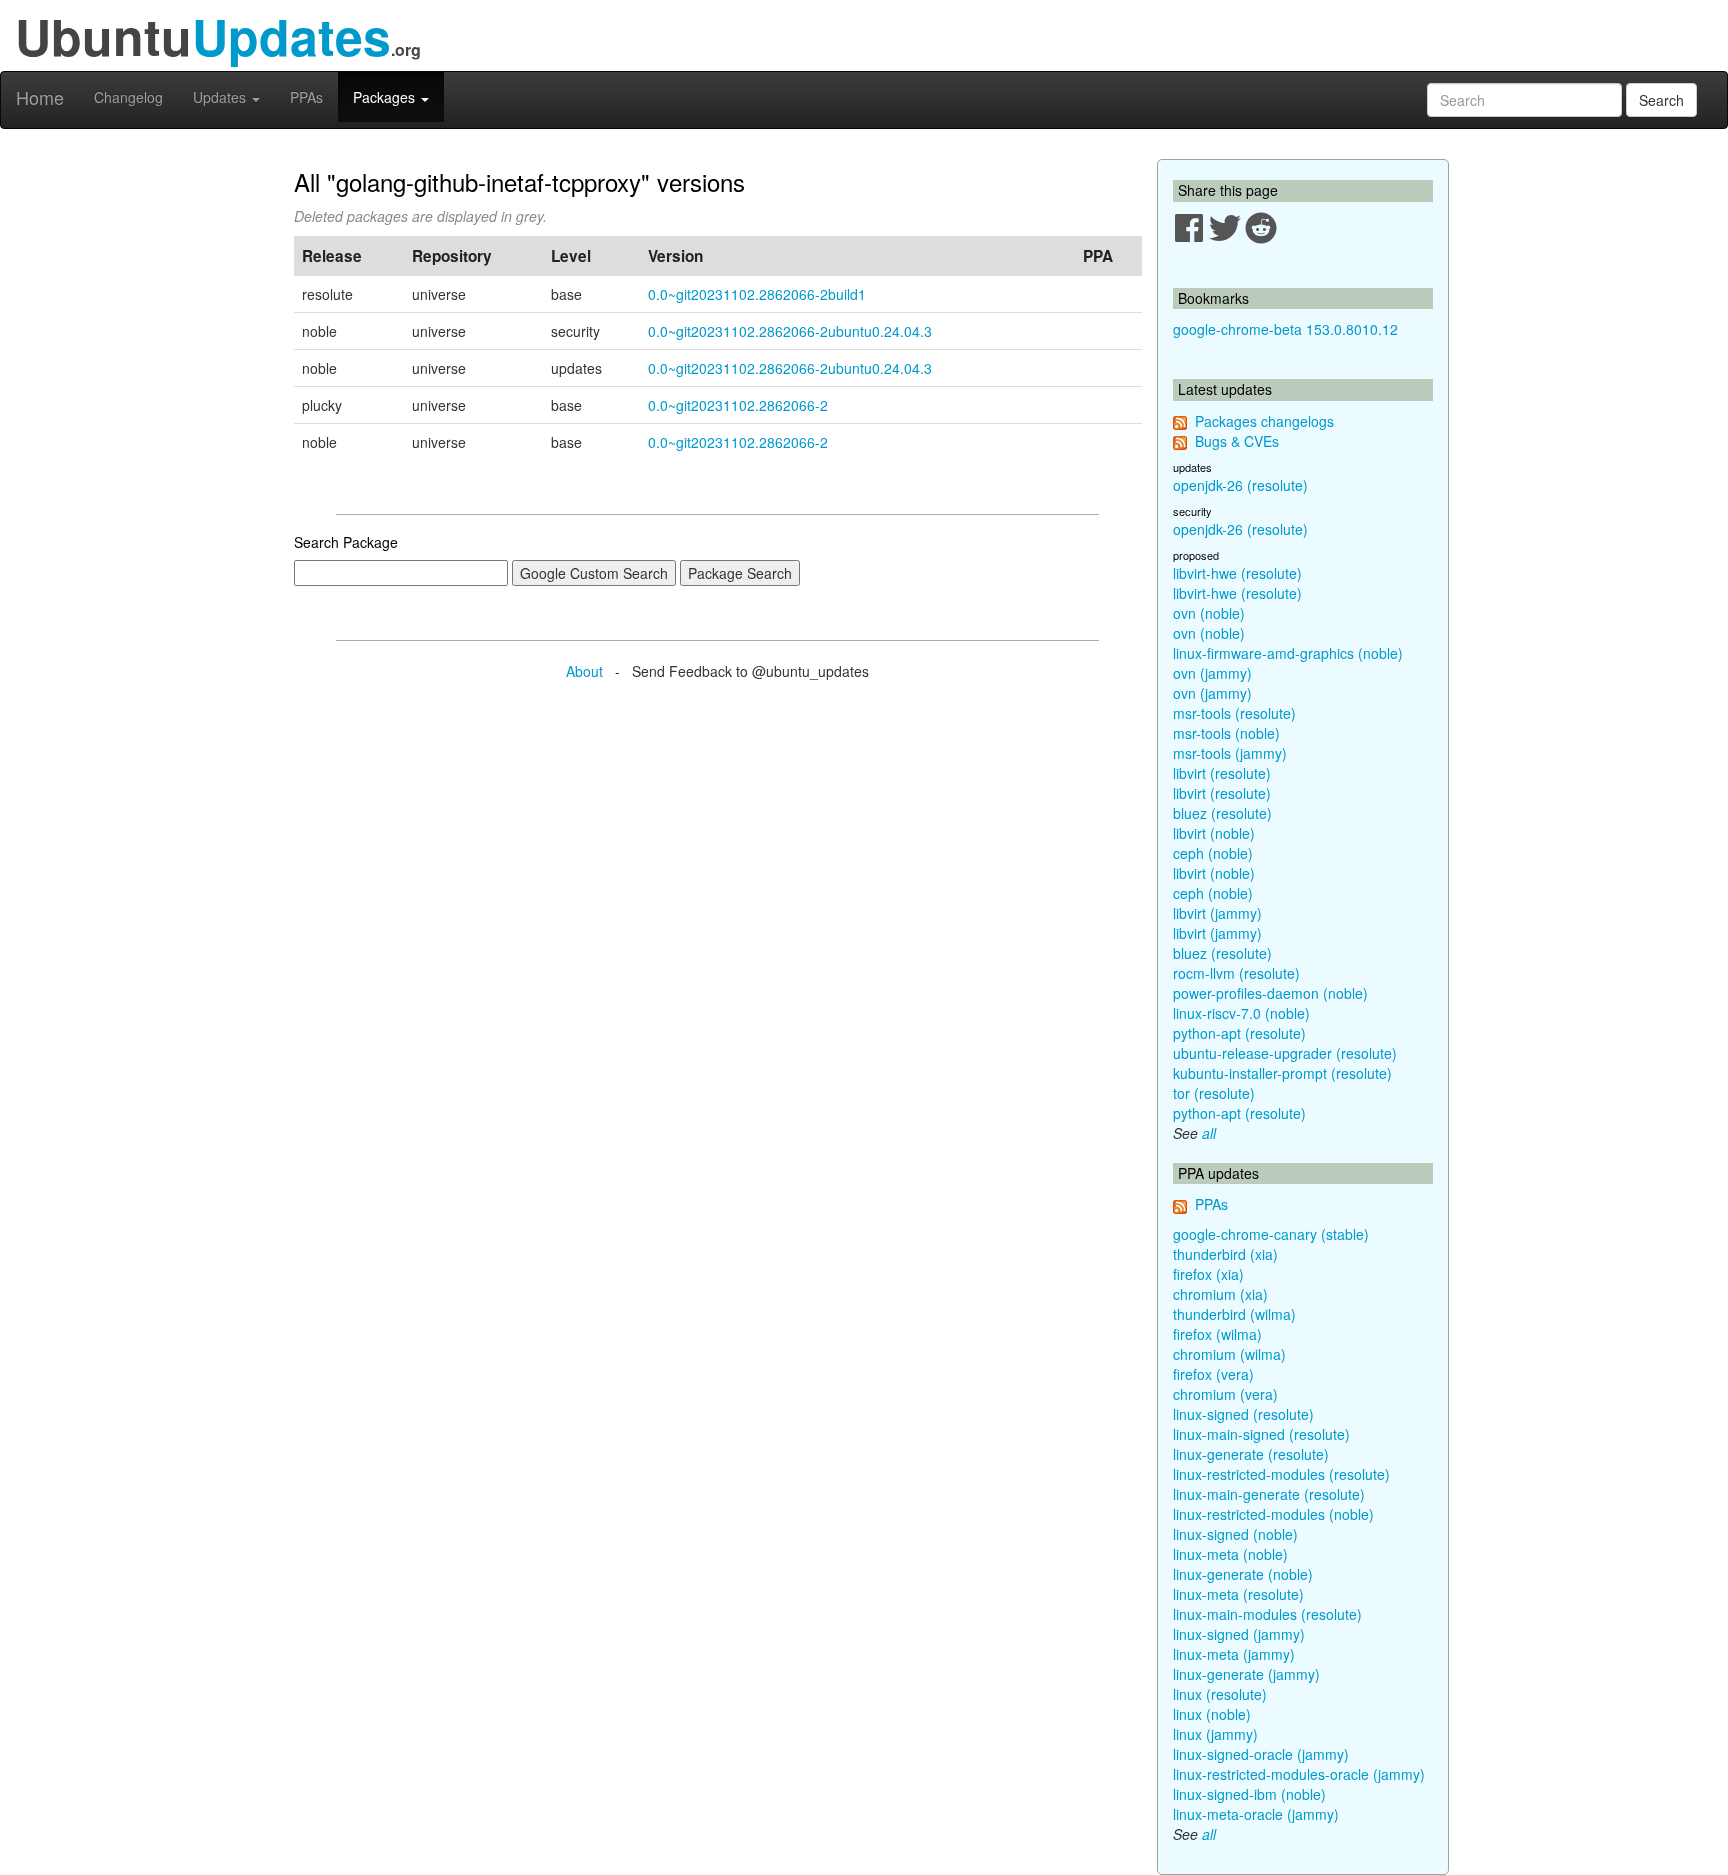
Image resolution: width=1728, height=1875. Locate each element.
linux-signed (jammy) (1239, 1634)
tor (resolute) (1214, 1093)
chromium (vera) (1225, 1394)
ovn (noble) (1209, 613)
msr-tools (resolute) (1234, 713)
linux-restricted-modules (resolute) (1281, 1474)
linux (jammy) (1215, 1734)
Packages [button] (386, 97)
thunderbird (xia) (1225, 1254)
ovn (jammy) (1212, 673)
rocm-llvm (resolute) (1236, 973)
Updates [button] (221, 97)
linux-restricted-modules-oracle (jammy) (1299, 1774)
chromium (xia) (1220, 1294)
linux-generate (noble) (1243, 1574)
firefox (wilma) (1217, 1334)
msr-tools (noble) (1226, 733)
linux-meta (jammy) (1234, 1654)
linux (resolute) (1220, 1694)
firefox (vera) (1213, 1374)
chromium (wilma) (1229, 1354)
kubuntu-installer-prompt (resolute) (1282, 1073)
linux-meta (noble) (1230, 1554)
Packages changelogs (1264, 421)
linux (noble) (1212, 1714)
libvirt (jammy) (1217, 913)
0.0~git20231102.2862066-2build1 (757, 294)
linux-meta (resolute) (1238, 1594)
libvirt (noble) (1214, 833)
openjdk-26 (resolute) (1240, 485)
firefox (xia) (1208, 1274)
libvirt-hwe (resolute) (1237, 573)
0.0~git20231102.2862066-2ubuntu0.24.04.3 (790, 331)
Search (1661, 100)
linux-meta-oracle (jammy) (1256, 1814)
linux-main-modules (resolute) (1267, 1614)
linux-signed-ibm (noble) (1249, 1794)
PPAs (306, 97)
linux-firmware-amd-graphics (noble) (1288, 653)
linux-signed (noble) (1235, 1534)
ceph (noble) (1213, 853)
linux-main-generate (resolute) (1269, 1494)
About (584, 671)
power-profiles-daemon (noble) (1270, 993)
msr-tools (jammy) (1230, 753)
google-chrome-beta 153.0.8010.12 (1285, 329)
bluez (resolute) (1222, 813)
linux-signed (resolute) (1243, 1414)
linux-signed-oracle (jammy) (1261, 1754)
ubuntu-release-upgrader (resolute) (1285, 1053)
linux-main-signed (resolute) (1261, 1434)
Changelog (128, 97)
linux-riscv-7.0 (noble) (1241, 1013)
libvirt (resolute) (1222, 773)
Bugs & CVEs (1237, 441)
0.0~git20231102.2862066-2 (738, 405)
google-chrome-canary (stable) (1271, 1234)
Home (40, 97)
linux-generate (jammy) (1246, 1674)
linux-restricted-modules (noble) (1273, 1514)
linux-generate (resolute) (1251, 1454)
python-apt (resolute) (1239, 1033)
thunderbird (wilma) (1234, 1314)
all (1209, 1133)
